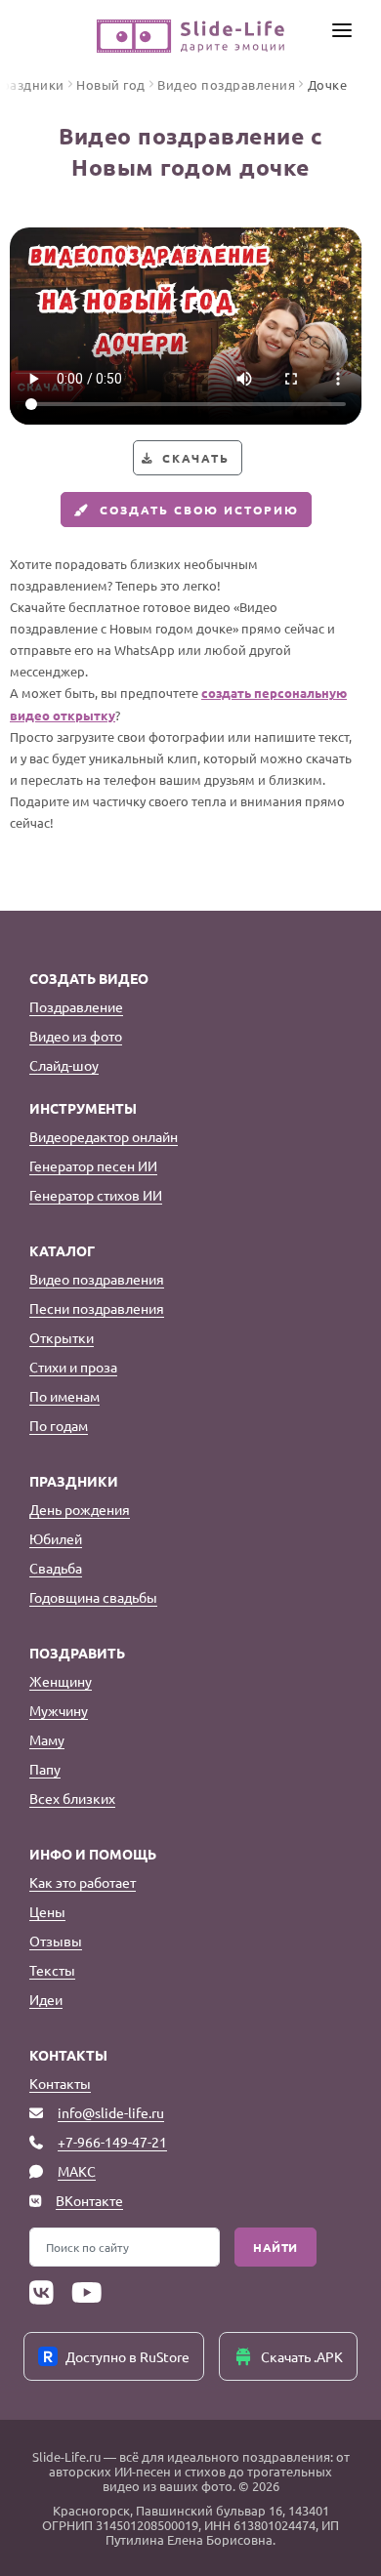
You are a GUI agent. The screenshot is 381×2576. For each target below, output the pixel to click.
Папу (45, 1769)
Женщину (61, 1681)
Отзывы (56, 1941)
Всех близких (72, 1798)
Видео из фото (76, 1036)
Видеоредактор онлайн (104, 1136)
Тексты (52, 1970)
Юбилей (56, 1538)
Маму (47, 1739)
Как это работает (83, 1882)
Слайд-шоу (64, 1065)
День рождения (80, 1509)
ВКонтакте (89, 2200)
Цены (47, 1911)
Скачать (196, 458)
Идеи (46, 1999)
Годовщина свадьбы (93, 1597)
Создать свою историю (199, 510)
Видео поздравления (97, 1279)
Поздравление (76, 1006)
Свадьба (56, 1568)
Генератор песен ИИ (93, 1165)
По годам (59, 1425)
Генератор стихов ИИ (96, 1195)
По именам (64, 1396)
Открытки (62, 1337)
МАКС (77, 2171)
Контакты (60, 2083)
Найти (275, 2247)
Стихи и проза (73, 1367)
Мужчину (59, 1710)
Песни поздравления (97, 1308)
